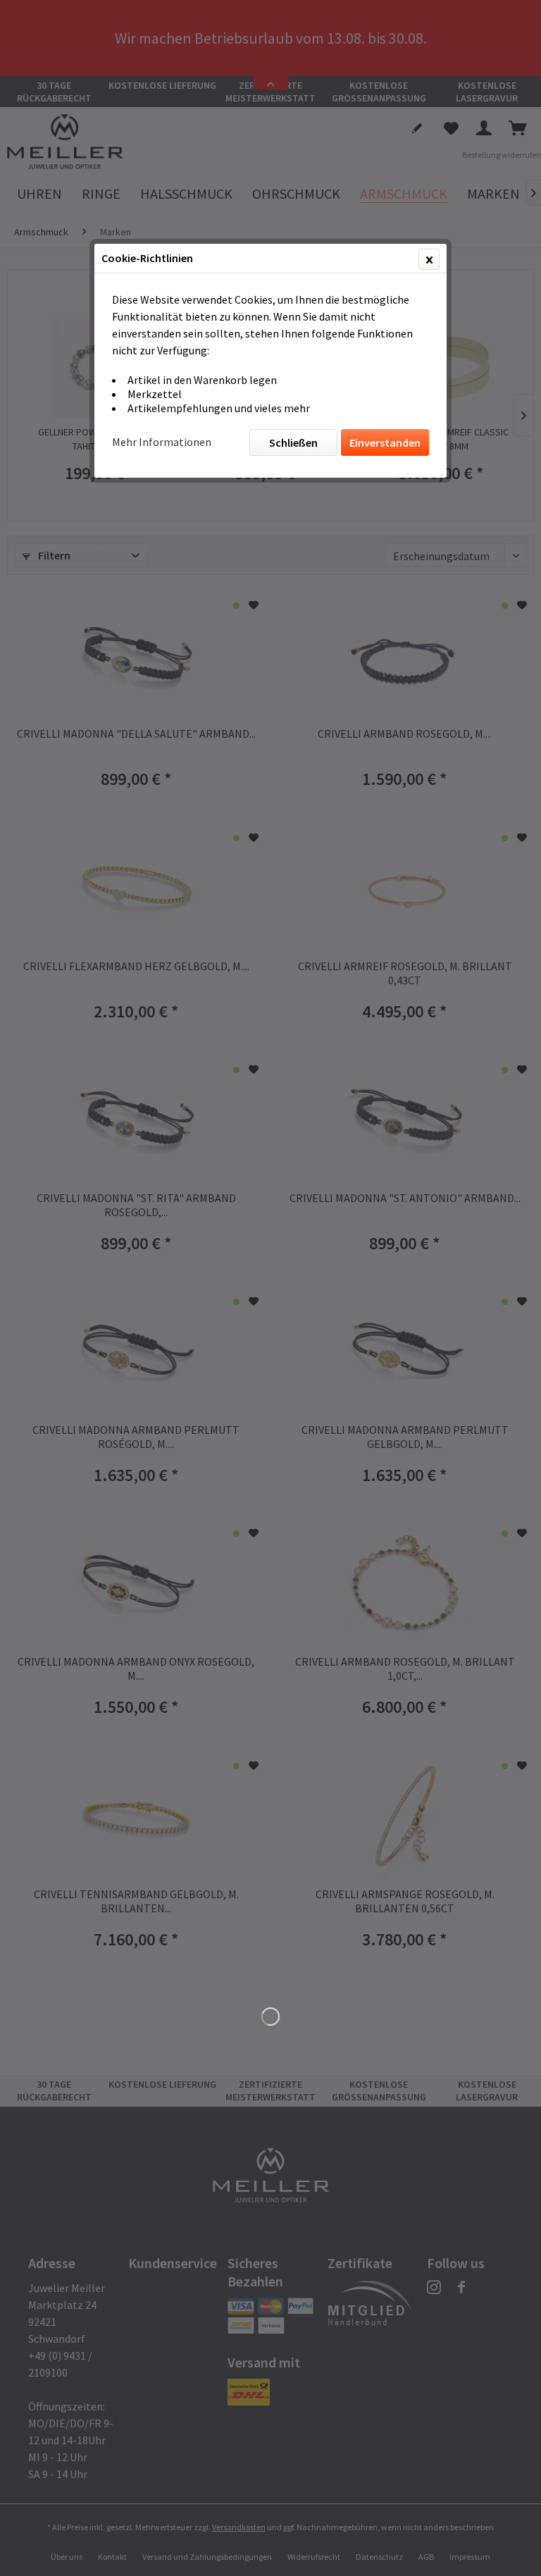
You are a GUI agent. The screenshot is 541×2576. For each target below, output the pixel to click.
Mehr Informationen (162, 442)
